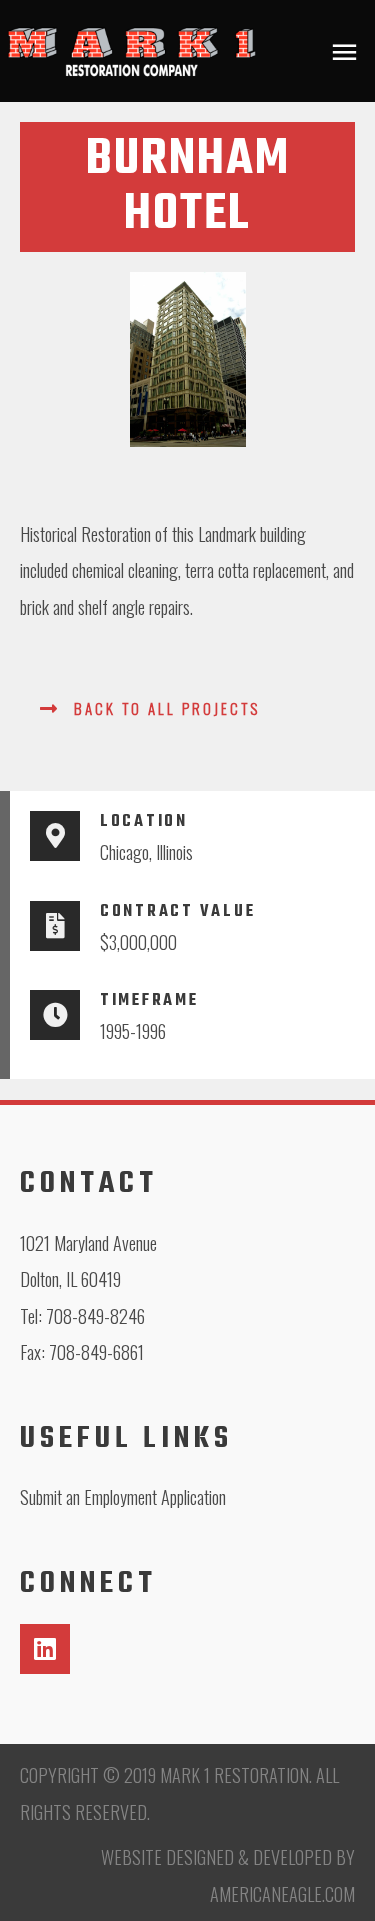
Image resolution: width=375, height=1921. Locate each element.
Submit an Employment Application (123, 1496)
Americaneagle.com (282, 1893)
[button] (150, 707)
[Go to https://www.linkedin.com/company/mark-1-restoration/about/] (45, 1649)
